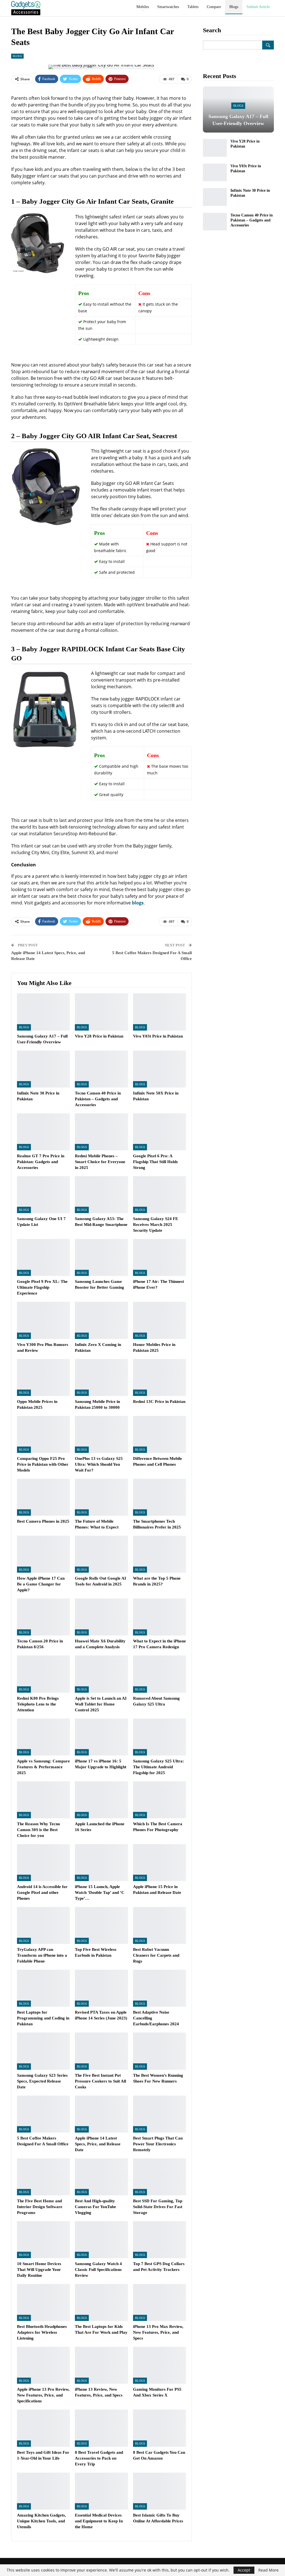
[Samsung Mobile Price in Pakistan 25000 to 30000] (101, 1377)
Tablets (193, 7)
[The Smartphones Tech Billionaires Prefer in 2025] (159, 1497)
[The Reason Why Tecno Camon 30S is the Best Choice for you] (43, 1800)
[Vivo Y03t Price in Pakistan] (159, 1012)
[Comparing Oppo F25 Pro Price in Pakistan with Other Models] (43, 1434)
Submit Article (258, 7)
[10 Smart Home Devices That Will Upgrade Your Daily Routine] (43, 2240)
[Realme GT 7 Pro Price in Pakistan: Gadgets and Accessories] (43, 1132)
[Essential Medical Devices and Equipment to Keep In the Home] (101, 2491)
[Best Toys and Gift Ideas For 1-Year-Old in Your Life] (43, 2428)
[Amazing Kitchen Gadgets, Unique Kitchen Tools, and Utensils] (43, 2491)
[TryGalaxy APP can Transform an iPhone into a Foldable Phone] (43, 1925)
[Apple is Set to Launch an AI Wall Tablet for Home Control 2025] (101, 1674)
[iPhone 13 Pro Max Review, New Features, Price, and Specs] (159, 2302)
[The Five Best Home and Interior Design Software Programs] (43, 2177)
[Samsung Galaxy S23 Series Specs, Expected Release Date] (43, 2051)
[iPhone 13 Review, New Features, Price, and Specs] (101, 2365)
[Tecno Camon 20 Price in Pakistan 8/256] (43, 1617)
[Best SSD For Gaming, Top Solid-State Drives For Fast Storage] (159, 2177)
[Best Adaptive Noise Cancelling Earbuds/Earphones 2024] (159, 1988)
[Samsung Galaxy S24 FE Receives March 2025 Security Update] (159, 1195)
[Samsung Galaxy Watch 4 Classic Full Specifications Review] (101, 2240)
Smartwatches (168, 7)
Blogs (234, 7)
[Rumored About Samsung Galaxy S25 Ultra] (159, 1674)
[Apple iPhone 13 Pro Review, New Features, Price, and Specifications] (43, 2365)
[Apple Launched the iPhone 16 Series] (101, 1800)
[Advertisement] (238, 325)
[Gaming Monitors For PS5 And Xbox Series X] (159, 2365)
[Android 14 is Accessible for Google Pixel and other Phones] (43, 1863)
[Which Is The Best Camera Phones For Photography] (159, 1800)
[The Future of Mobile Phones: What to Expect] (101, 1497)
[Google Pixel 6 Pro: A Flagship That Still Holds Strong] (159, 1132)
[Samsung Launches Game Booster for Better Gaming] (101, 1257)
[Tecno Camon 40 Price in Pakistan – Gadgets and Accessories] (101, 1069)
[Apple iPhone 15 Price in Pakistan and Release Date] (159, 1863)
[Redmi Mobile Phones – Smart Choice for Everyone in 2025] (101, 1132)
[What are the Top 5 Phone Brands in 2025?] (159, 1554)
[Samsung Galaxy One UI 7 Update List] (43, 1195)
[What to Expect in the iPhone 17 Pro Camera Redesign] (159, 1617)
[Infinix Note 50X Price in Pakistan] (159, 1069)
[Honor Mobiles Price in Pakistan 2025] (159, 1320)
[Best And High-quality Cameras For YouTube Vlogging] (101, 2177)
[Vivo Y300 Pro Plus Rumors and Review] (43, 1320)
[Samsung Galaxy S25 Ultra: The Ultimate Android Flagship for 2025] (159, 1737)
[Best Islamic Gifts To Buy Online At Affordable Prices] (159, 2491)
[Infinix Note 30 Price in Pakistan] (43, 1069)
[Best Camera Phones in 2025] (43, 1497)
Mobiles (143, 7)
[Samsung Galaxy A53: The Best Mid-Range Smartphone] (101, 1195)
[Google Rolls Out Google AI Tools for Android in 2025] (101, 1554)
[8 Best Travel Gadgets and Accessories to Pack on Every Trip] (101, 2428)
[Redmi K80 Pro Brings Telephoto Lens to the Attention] (43, 1674)
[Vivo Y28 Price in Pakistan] (101, 1012)
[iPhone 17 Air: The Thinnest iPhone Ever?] (159, 1257)
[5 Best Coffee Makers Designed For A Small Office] (43, 2114)
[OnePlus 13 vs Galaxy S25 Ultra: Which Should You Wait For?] (101, 1434)
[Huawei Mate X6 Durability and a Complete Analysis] (101, 1617)
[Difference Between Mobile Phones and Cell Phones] (159, 1434)
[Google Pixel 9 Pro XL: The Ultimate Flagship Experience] (43, 1257)
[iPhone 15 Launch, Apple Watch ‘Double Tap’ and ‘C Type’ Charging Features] (101, 1863)
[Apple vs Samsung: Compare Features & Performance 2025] (43, 1737)
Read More (268, 2570)
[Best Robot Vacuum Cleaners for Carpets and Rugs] (159, 1925)
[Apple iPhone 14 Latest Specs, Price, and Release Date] (101, 2114)
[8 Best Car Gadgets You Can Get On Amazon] (159, 2428)
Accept (244, 2570)
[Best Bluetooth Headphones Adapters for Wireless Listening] (43, 2302)
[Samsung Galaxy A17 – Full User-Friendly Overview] (43, 1012)
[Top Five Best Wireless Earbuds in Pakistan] (101, 1925)
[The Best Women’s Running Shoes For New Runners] (159, 2051)
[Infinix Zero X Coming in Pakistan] (101, 1320)
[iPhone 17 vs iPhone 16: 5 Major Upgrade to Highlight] (101, 1737)
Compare (214, 7)
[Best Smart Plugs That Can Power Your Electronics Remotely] (159, 2114)
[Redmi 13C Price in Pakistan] (159, 1377)
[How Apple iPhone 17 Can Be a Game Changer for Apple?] (43, 1554)
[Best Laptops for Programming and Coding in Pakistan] (43, 1988)
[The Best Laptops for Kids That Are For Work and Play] (101, 2302)
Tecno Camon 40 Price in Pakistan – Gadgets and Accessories (252, 220)
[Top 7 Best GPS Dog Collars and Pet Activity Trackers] (159, 2240)
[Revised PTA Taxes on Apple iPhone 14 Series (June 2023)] (101, 1988)
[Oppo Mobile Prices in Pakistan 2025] (43, 1377)
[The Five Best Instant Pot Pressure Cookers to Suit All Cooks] (101, 2051)
